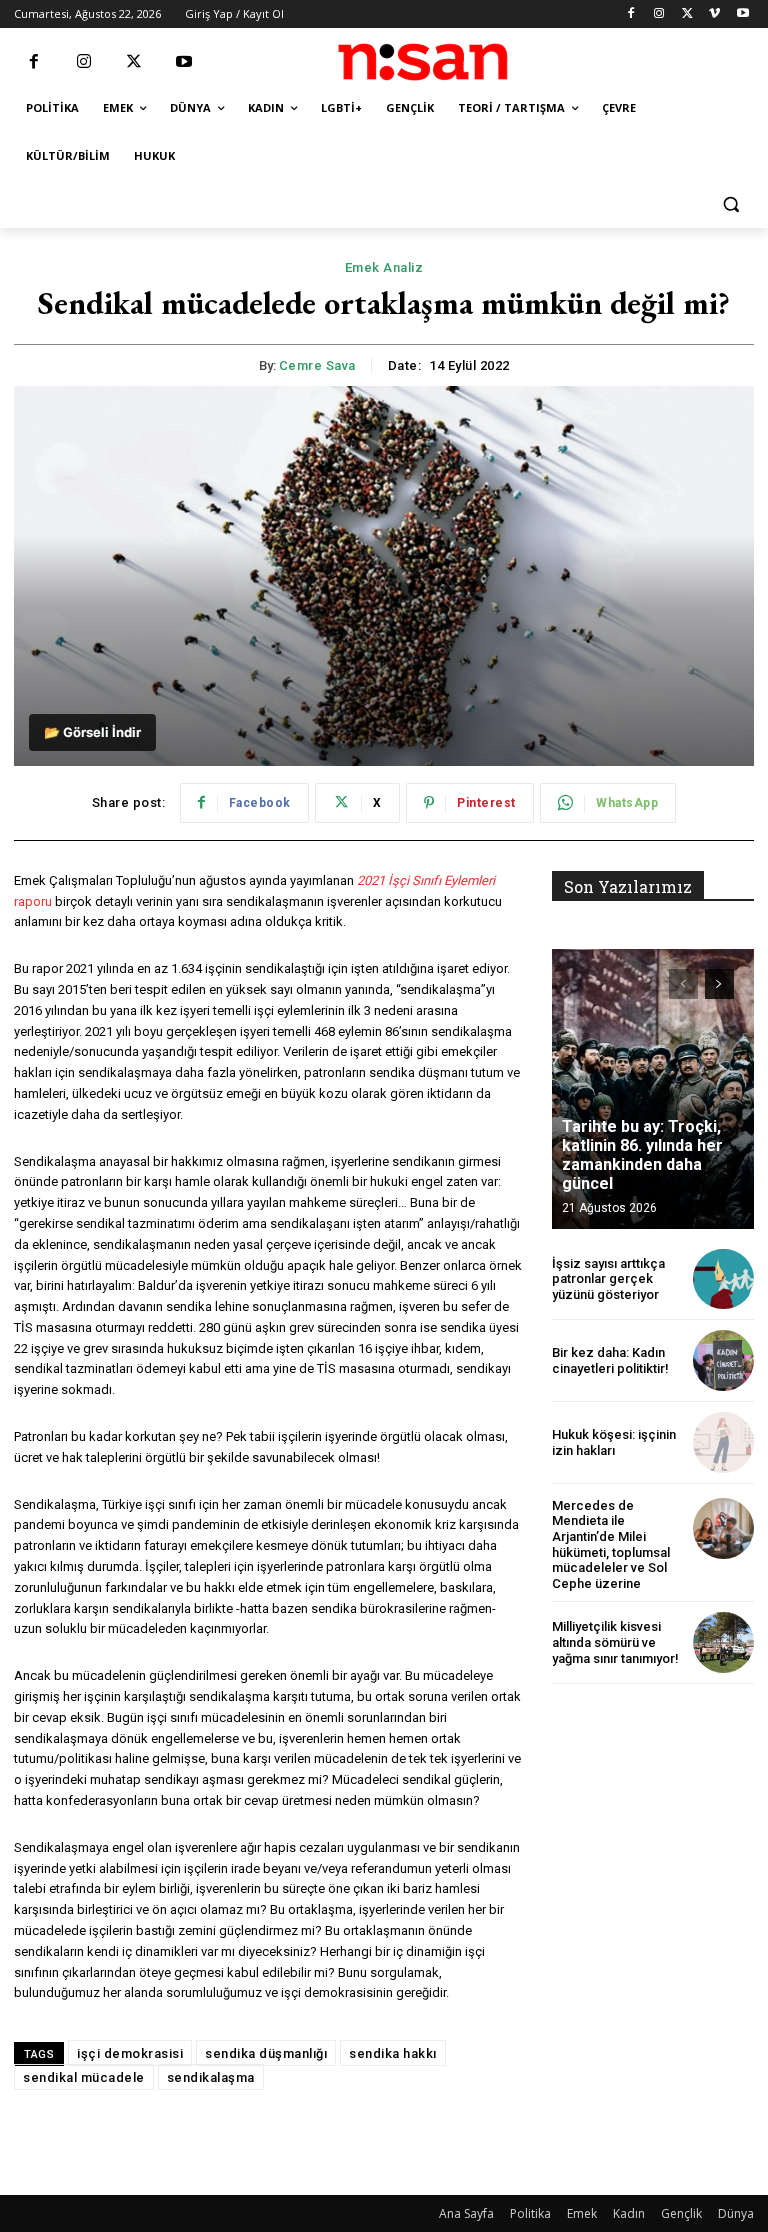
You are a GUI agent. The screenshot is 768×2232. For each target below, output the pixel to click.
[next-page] (719, 984)
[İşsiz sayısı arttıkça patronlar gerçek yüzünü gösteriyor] (723, 1279)
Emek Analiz (384, 267)
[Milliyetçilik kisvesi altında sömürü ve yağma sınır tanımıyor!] (723, 1642)
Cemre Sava (317, 365)
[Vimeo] (714, 14)
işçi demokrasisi (130, 2053)
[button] (730, 204)
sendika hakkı (393, 2053)
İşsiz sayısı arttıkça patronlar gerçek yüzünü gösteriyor (608, 1279)
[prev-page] (683, 984)
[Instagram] (659, 14)
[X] (687, 14)
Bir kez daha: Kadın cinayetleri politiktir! (610, 1360)
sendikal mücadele (84, 2077)
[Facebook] (631, 14)
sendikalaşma (211, 2077)
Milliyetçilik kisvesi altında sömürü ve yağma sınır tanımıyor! (615, 1642)
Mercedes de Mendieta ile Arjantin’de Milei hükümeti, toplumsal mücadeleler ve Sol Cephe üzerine (611, 1544)
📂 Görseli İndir (92, 732)
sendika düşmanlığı (266, 2053)
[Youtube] (742, 14)
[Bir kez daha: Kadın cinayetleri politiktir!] (723, 1360)
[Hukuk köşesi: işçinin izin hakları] (723, 1442)
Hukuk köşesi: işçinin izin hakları (614, 1442)
